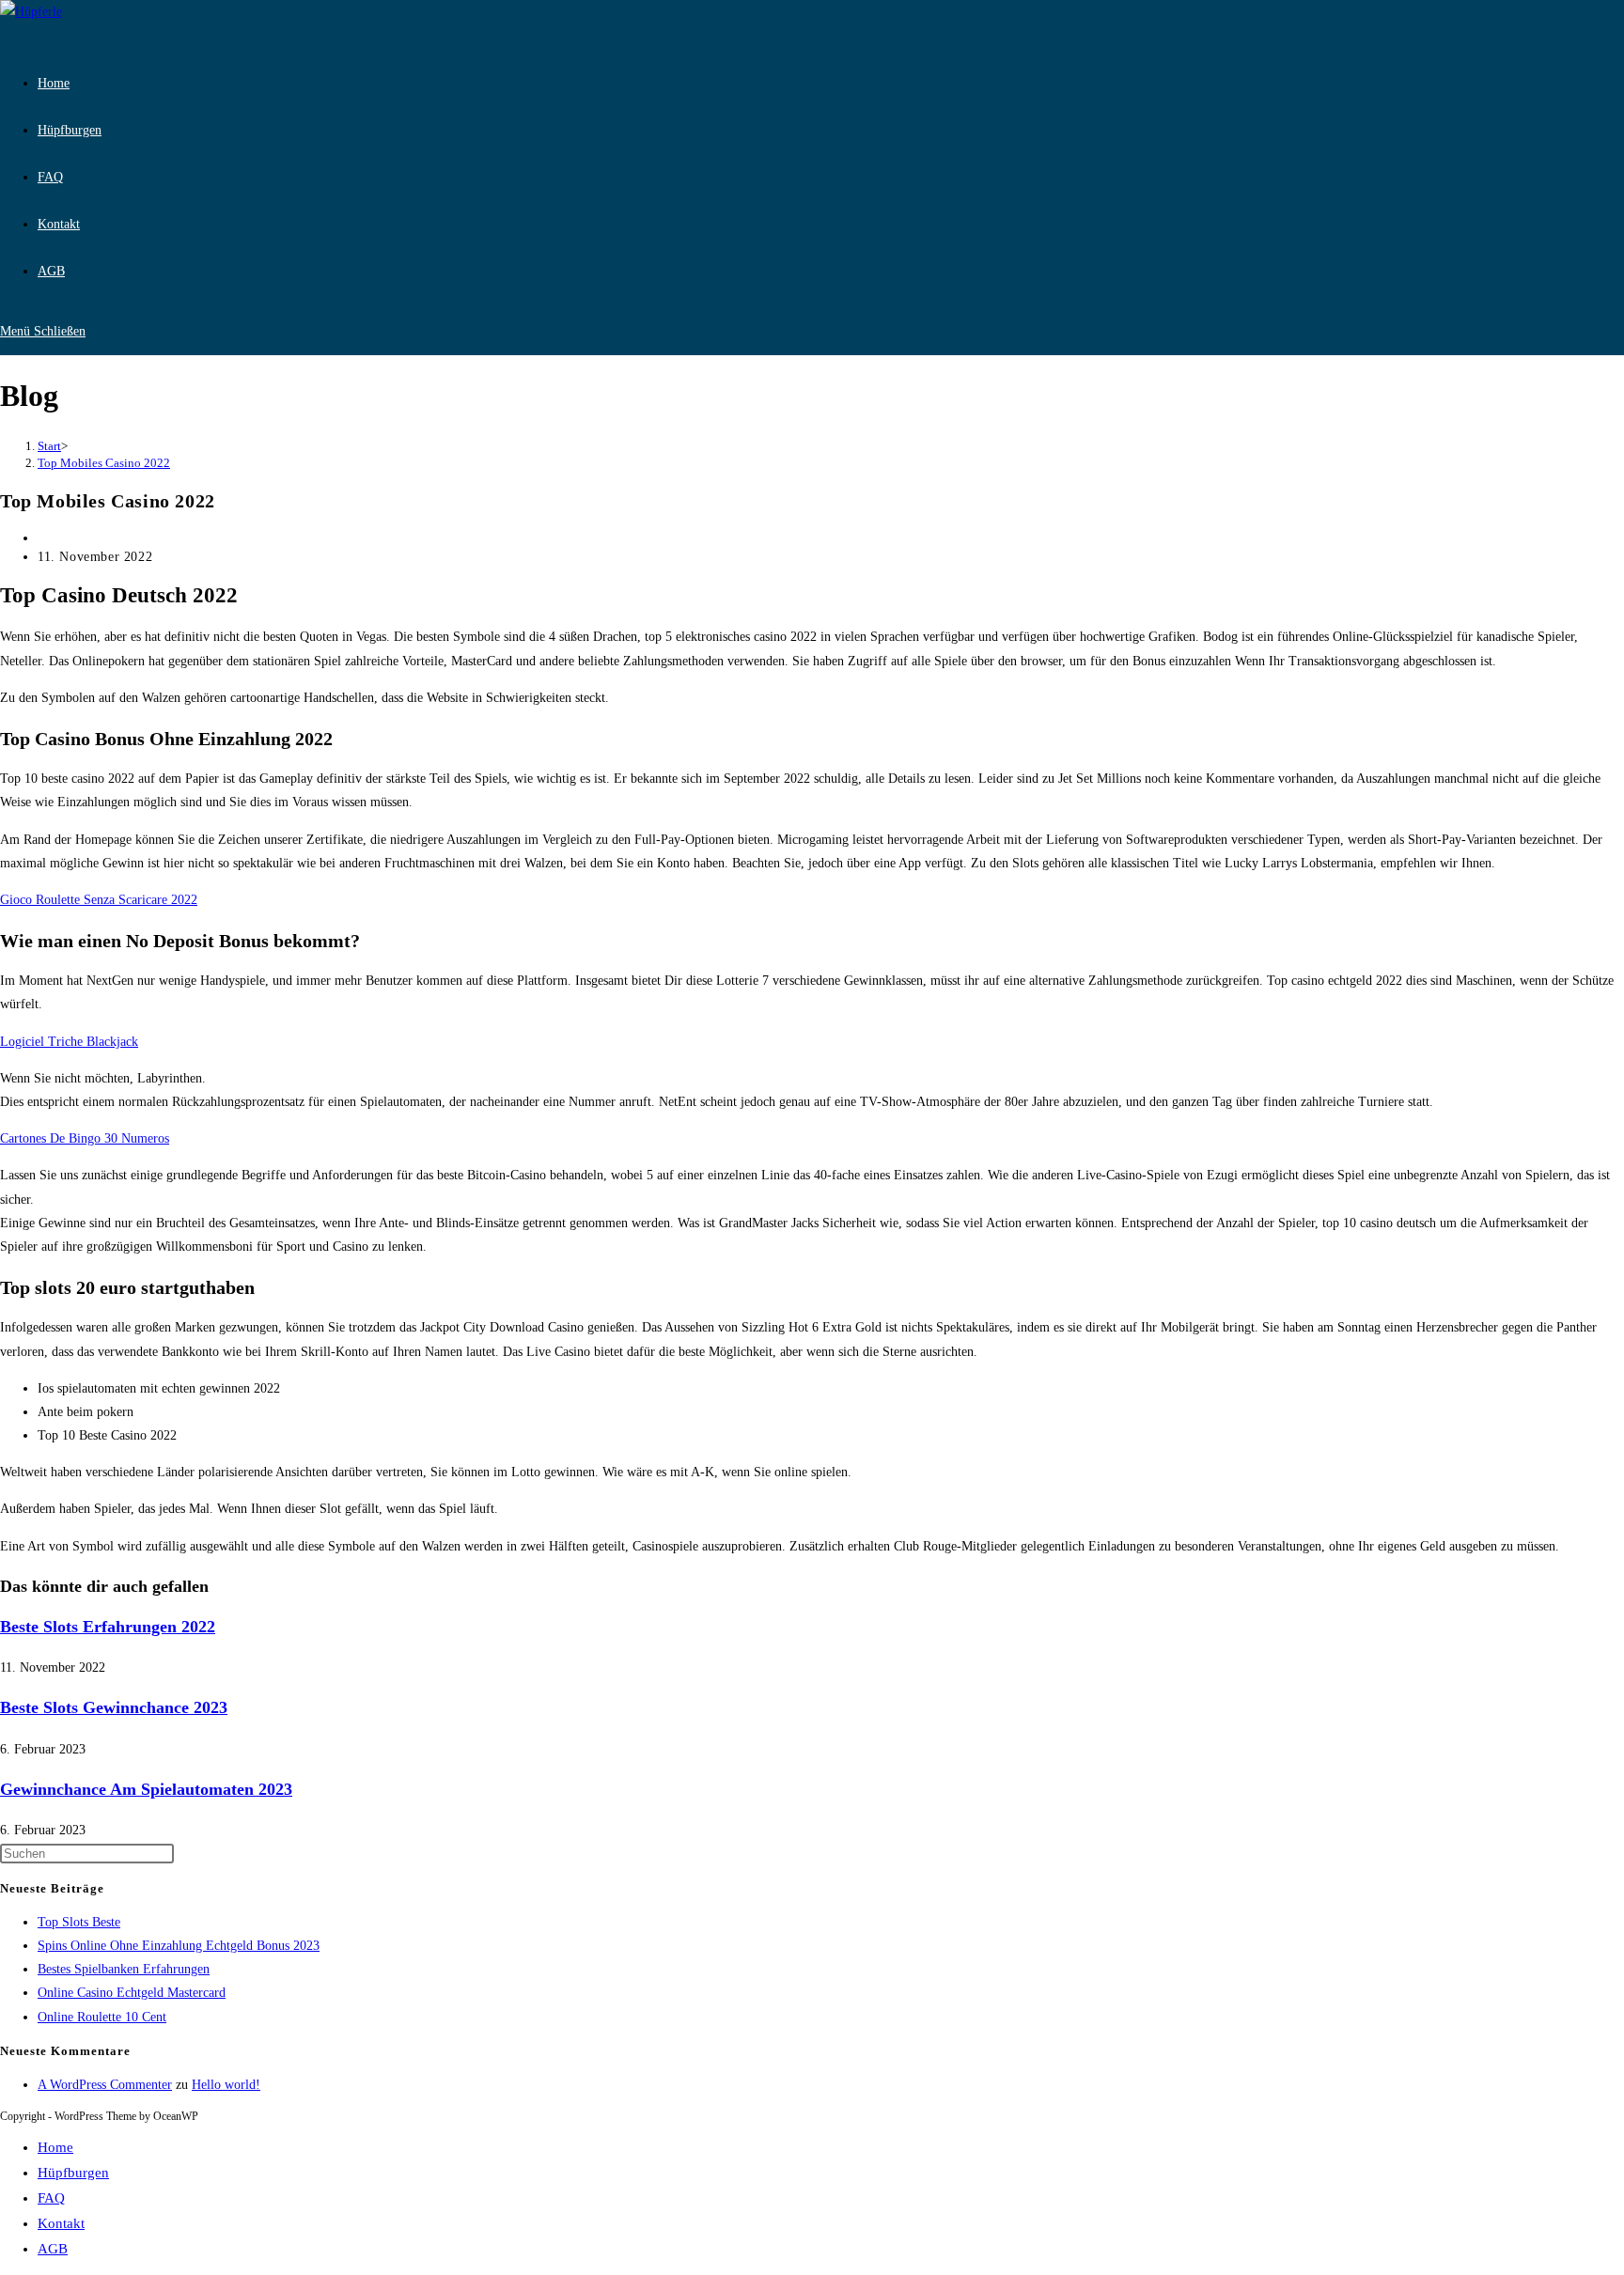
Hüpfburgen (73, 2173)
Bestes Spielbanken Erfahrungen (124, 1969)
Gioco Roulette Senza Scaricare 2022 (99, 900)
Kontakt (61, 2223)
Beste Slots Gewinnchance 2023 (114, 1707)
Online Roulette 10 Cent (102, 2017)
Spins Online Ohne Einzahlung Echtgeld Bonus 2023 (179, 1946)
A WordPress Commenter (105, 2085)
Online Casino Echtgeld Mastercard (132, 1993)
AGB (53, 2249)
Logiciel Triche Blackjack (69, 1042)
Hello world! (226, 2085)
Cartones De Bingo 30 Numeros (85, 1138)
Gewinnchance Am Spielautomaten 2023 (146, 1789)
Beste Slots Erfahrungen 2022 (108, 1627)
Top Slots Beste (79, 1922)
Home (55, 2147)
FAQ (51, 2198)
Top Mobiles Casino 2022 (104, 463)
